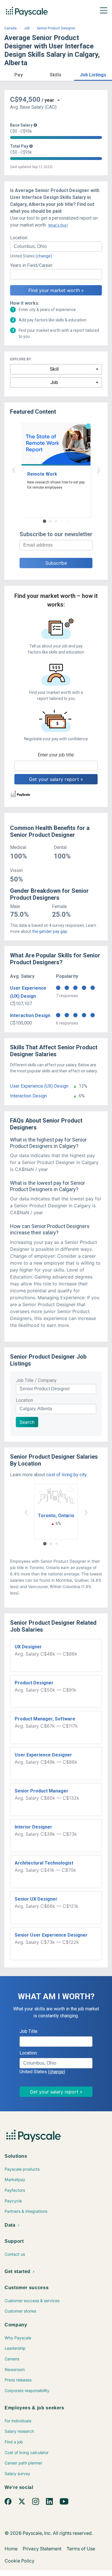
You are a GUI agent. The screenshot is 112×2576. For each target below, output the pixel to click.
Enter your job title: (56, 755)
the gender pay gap (50, 931)
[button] (19, 74)
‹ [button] (13, 469)
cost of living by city (66, 1475)
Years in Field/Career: (32, 265)
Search (27, 1422)
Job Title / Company (36, 1380)
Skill (54, 369)
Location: (19, 238)
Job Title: (29, 2031)
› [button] (99, 469)
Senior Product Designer (56, 28)
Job (27, 28)
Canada (10, 28)
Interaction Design (30, 1015)
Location (24, 1400)
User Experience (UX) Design (39, 1086)
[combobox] (56, 246)
